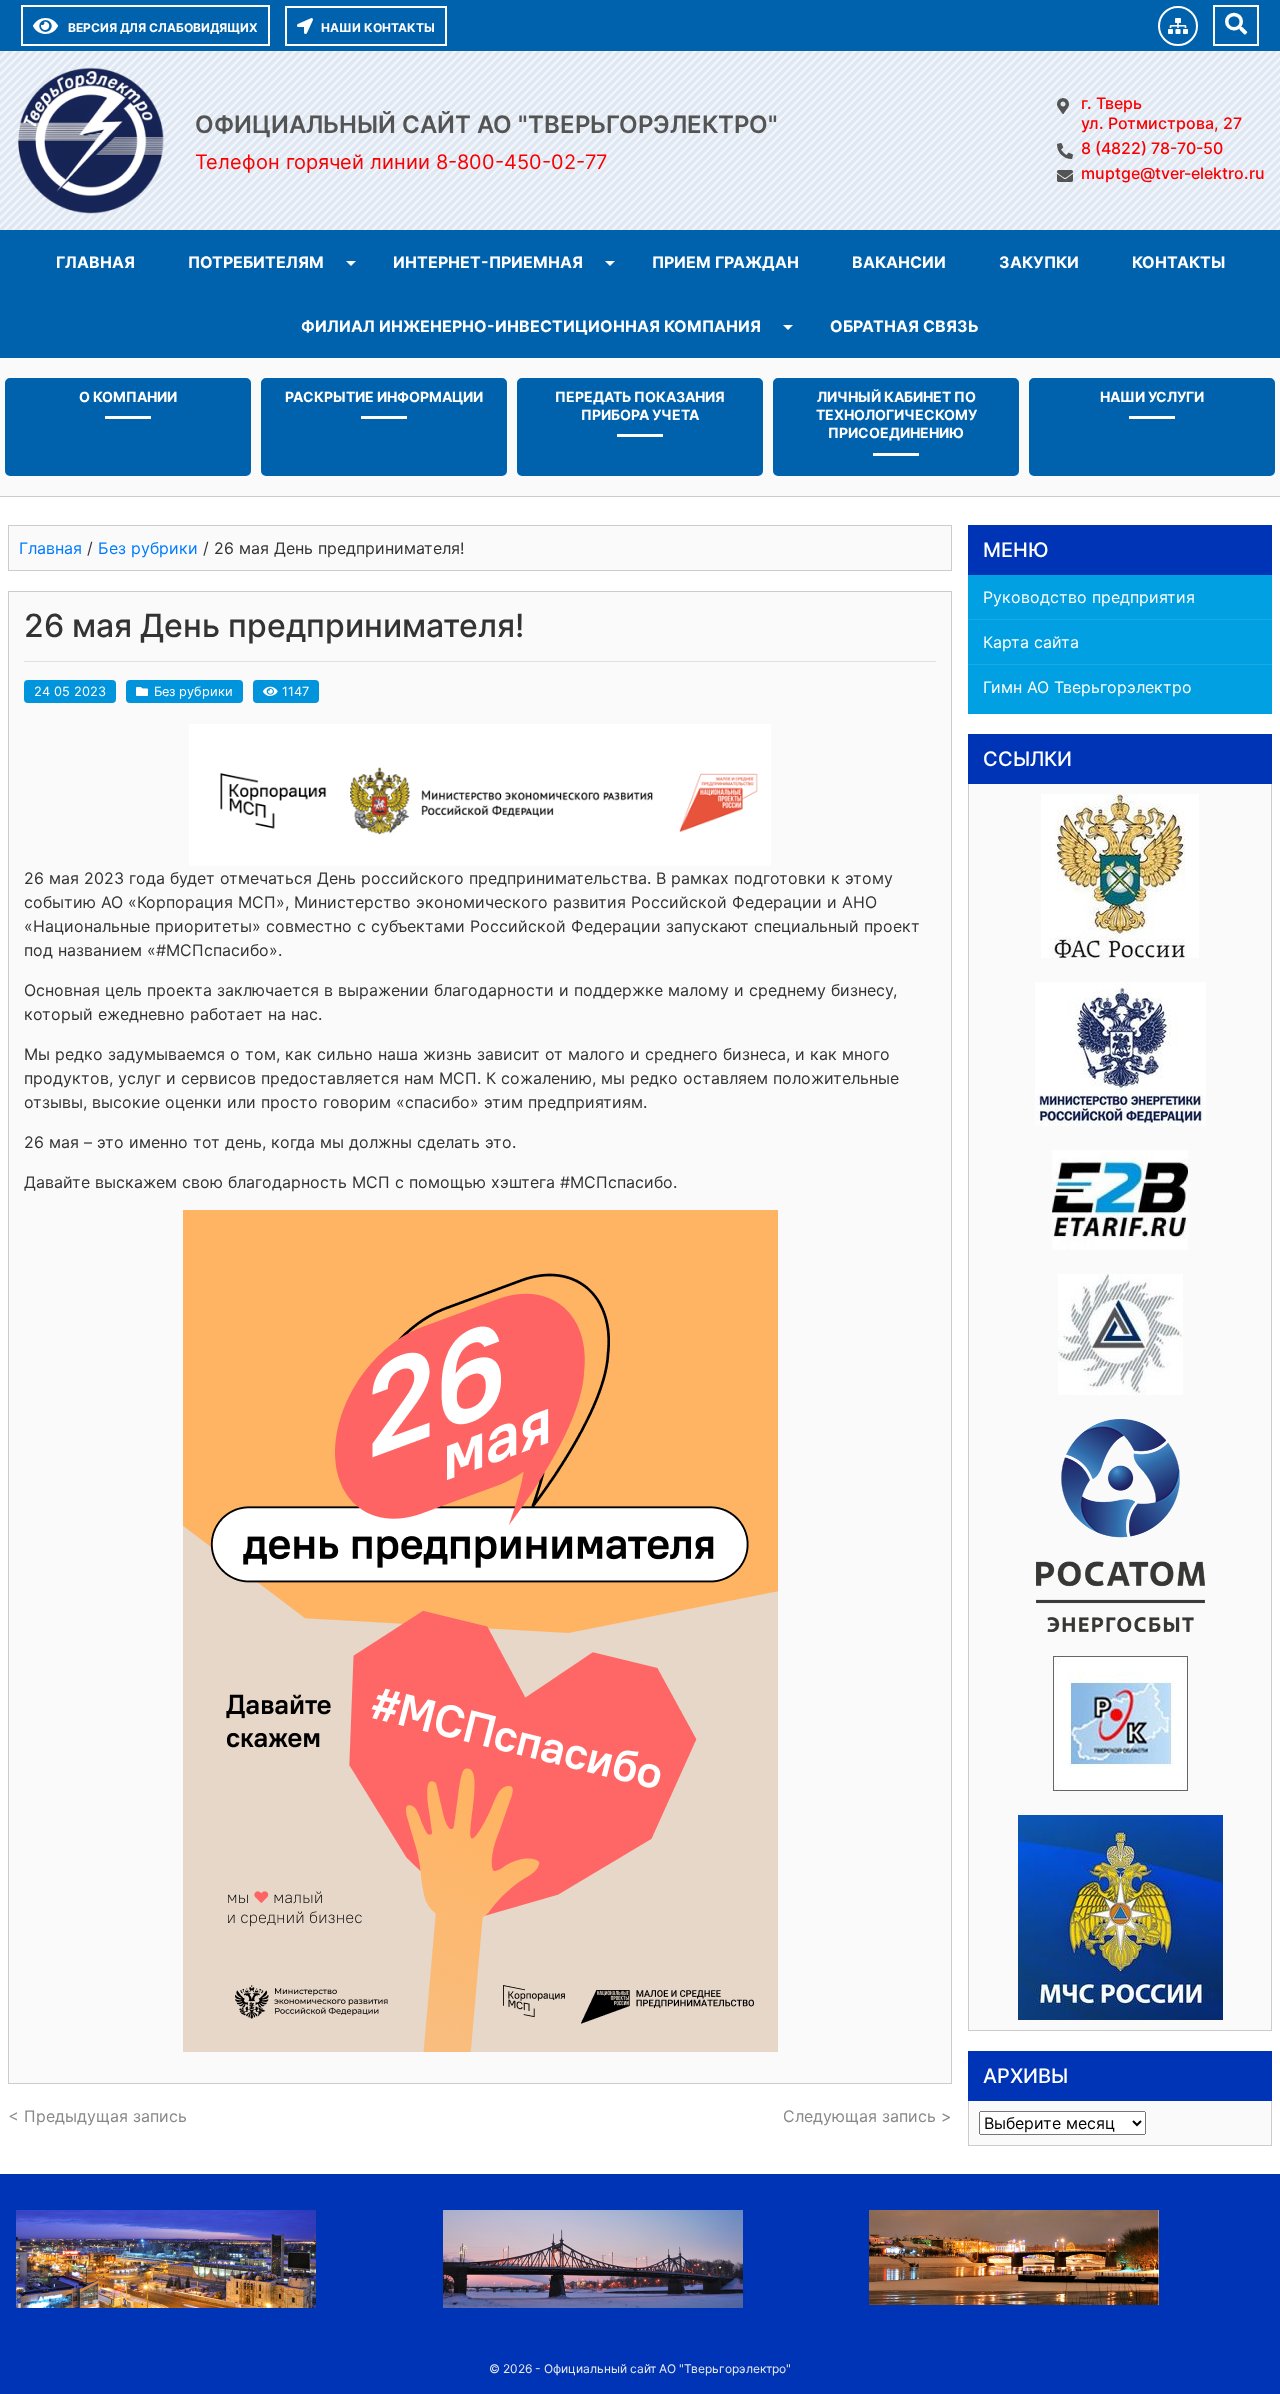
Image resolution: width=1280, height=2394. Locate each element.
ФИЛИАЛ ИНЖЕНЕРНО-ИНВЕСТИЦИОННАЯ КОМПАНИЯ (531, 326)
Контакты (1178, 262)
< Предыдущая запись (97, 2116)
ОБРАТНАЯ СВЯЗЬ (904, 326)
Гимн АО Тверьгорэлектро (1087, 687)
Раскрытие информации (384, 396)
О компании (128, 396)
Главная (95, 262)
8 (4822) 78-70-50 (1152, 148)
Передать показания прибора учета (640, 405)
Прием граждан (725, 262)
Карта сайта (1031, 642)
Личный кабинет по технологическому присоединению (896, 414)
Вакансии (899, 262)
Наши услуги (1152, 396)
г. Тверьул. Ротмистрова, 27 (1161, 113)
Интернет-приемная (488, 262)
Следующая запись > (867, 2116)
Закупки (1039, 262)
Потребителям (256, 262)
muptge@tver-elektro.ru (1173, 173)
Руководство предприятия (1089, 597)
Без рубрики (193, 691)
